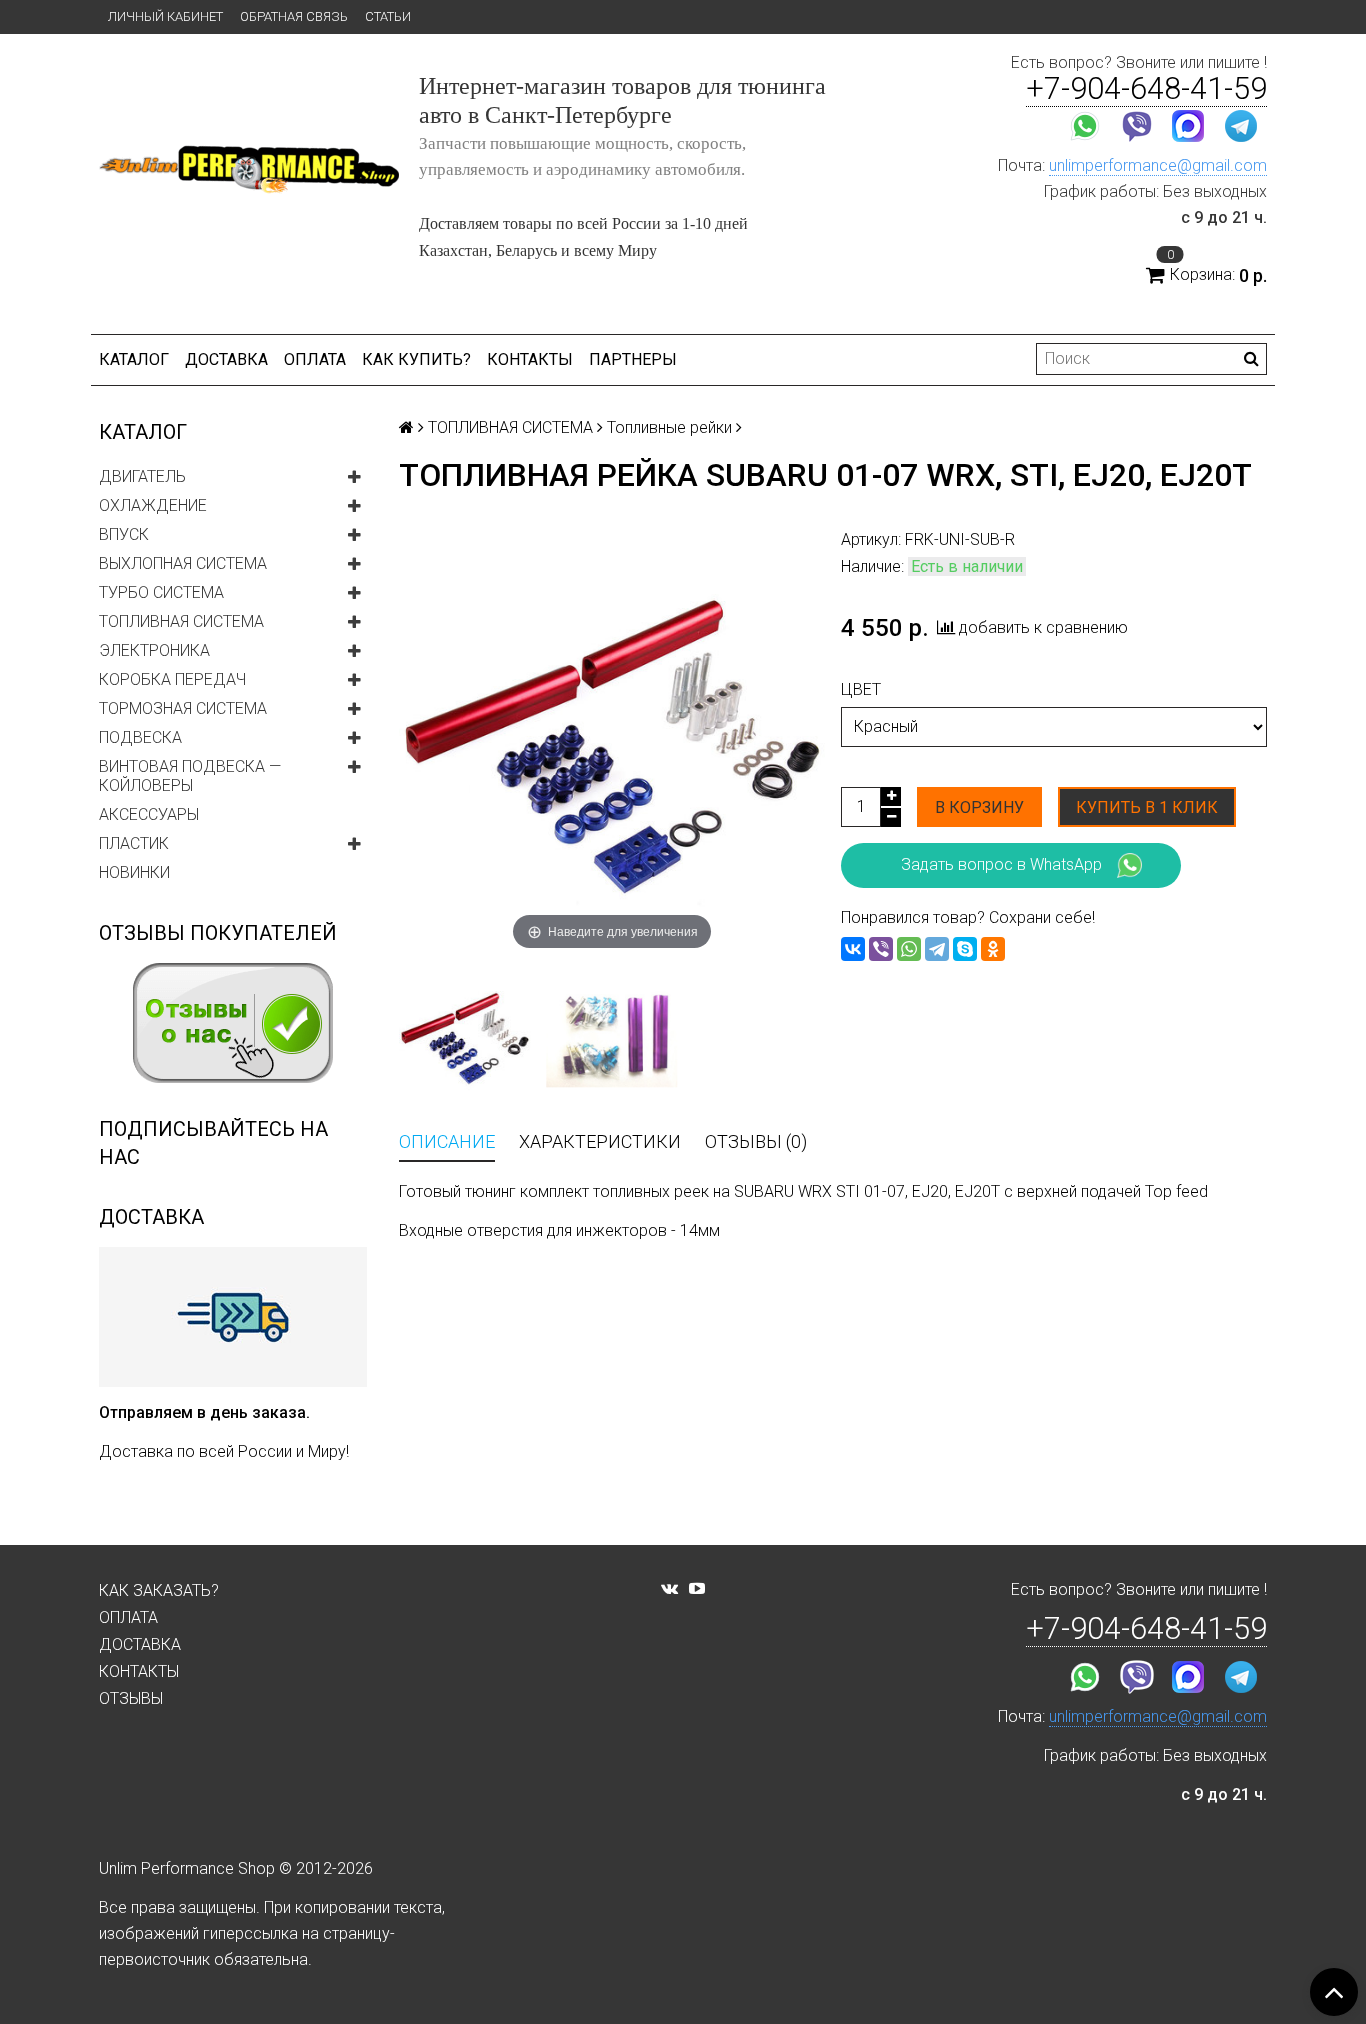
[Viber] (881, 949)
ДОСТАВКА (226, 359)
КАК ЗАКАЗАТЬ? (159, 1590)
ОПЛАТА (315, 359)
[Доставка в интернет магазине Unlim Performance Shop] (233, 1316)
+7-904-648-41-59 (1146, 88)
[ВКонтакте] (853, 949)
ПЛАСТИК (134, 843)
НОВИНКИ (134, 872)
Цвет (861, 689)
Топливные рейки (669, 427)
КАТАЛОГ (134, 359)
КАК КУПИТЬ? (416, 359)
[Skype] (965, 949)
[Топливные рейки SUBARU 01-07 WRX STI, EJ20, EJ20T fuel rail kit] (464, 1037)
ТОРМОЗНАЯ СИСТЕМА (183, 708)
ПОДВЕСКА (140, 737)
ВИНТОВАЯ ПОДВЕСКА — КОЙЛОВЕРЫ (190, 776)
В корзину (979, 807)
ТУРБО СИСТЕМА (161, 592)
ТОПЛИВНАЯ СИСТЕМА (181, 621)
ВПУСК (124, 534)
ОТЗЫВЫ (131, 1698)
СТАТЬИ (388, 16)
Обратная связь (294, 16)
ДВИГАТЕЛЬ (142, 476)
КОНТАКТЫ (530, 359)
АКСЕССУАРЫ (149, 814)
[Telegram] (937, 949)
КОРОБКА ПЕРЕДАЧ (172, 679)
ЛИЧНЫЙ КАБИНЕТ (165, 16)
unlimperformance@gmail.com (1158, 165)
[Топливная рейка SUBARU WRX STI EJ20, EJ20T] (611, 1037)
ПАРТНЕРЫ (633, 359)
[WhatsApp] (909, 949)
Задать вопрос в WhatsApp (1001, 863)
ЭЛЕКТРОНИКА (154, 650)
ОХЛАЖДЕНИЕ (153, 505)
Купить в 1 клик (1147, 807)
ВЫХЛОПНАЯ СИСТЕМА (183, 563)
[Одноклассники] (993, 949)
